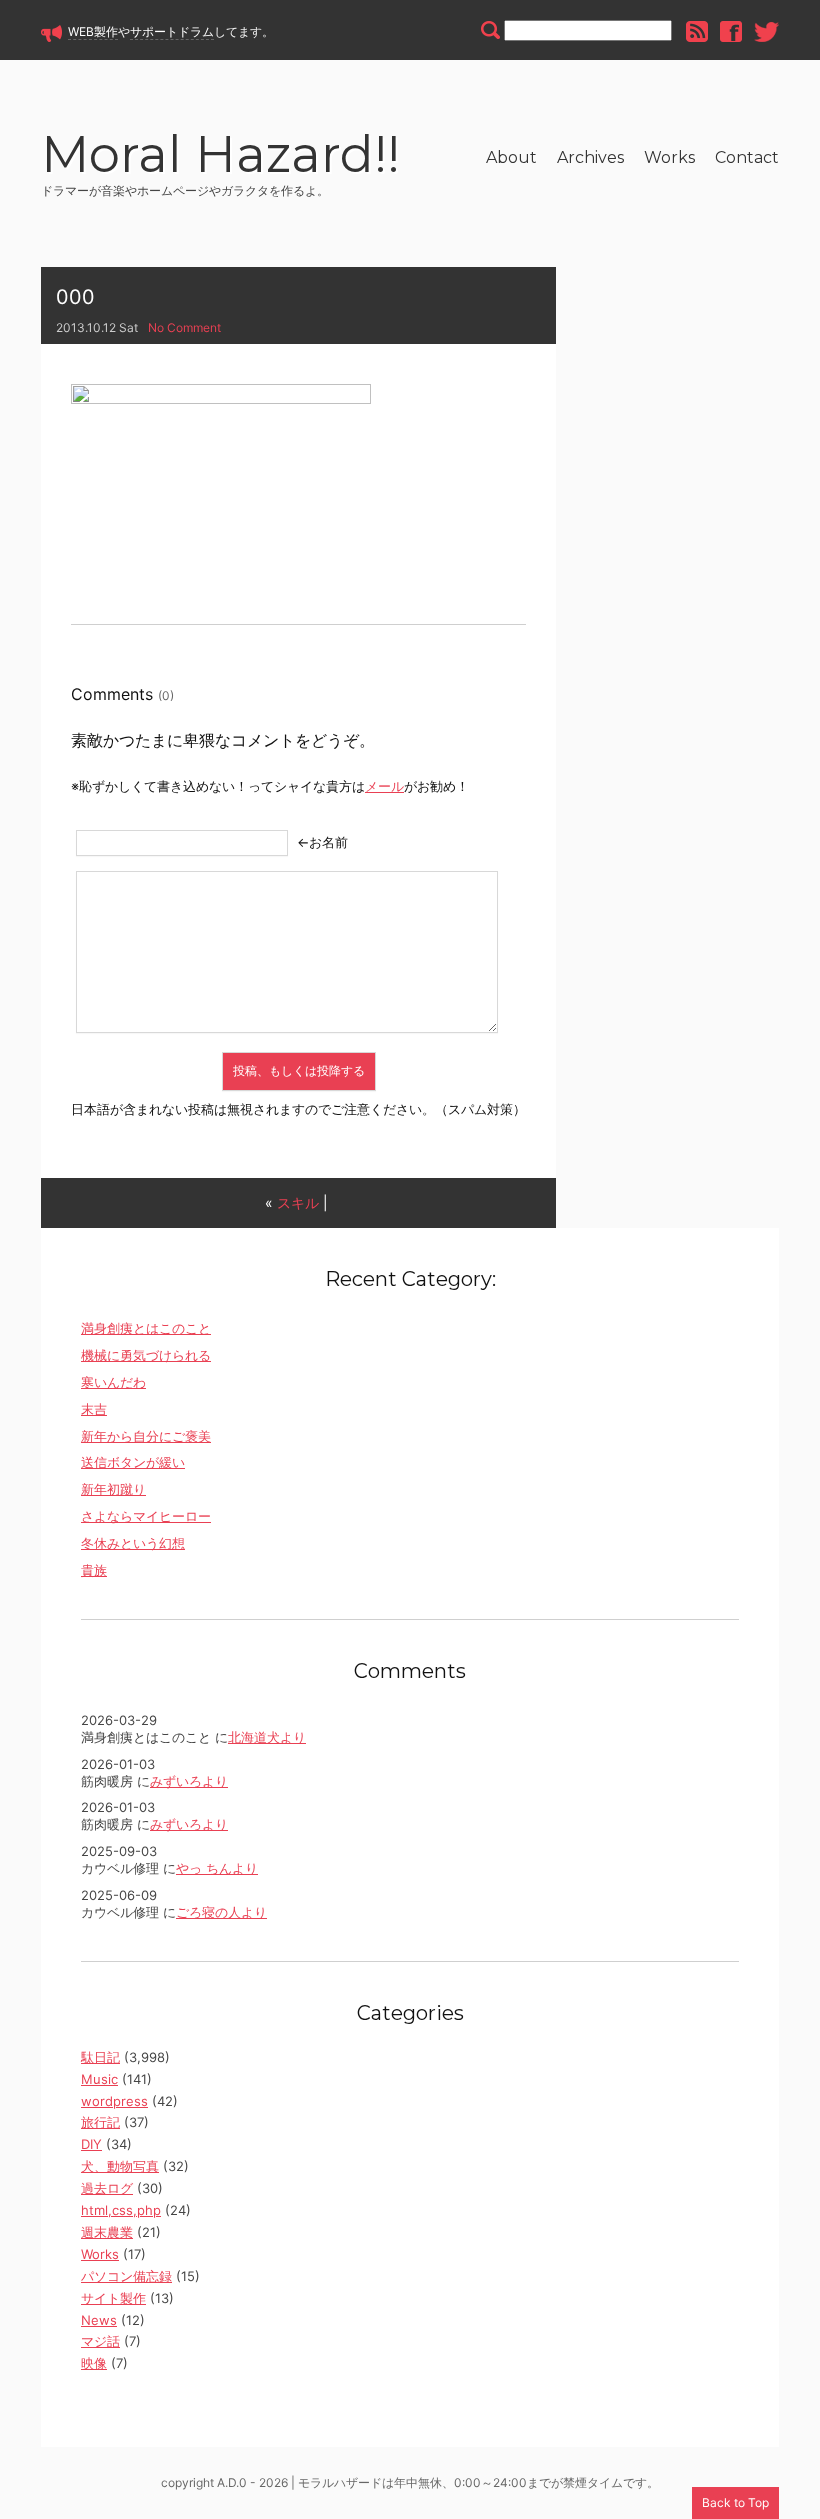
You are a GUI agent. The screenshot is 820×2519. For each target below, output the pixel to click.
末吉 (94, 1409)
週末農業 (107, 2232)
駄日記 (100, 2057)
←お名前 (322, 842)
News (99, 2320)
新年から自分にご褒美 (146, 1436)
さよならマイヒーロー (146, 1516)
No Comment (184, 327)
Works (669, 157)
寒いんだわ (113, 1382)
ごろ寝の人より (221, 1912)
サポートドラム (172, 31)
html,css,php (121, 2210)
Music (99, 2079)
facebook (731, 31)
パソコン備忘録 (126, 2276)
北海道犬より (267, 1737)
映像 (94, 2363)
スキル (298, 1202)
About (511, 157)
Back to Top (735, 2502)
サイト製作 (113, 2298)
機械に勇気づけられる (146, 1355)
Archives (590, 157)
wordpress (114, 2101)
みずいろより (189, 1781)
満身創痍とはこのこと (146, 1328)
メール (384, 786)
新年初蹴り (113, 1489)
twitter (766, 31)
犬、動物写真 (120, 2166)
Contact (747, 157)
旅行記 (100, 2122)
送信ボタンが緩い (133, 1462)
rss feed (697, 31)
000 (75, 297)
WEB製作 (93, 31)
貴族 (94, 1570)
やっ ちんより (217, 1868)
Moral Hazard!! (220, 157)
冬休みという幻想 (133, 1543)
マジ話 (100, 2341)
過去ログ (107, 2188)
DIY (91, 2144)
